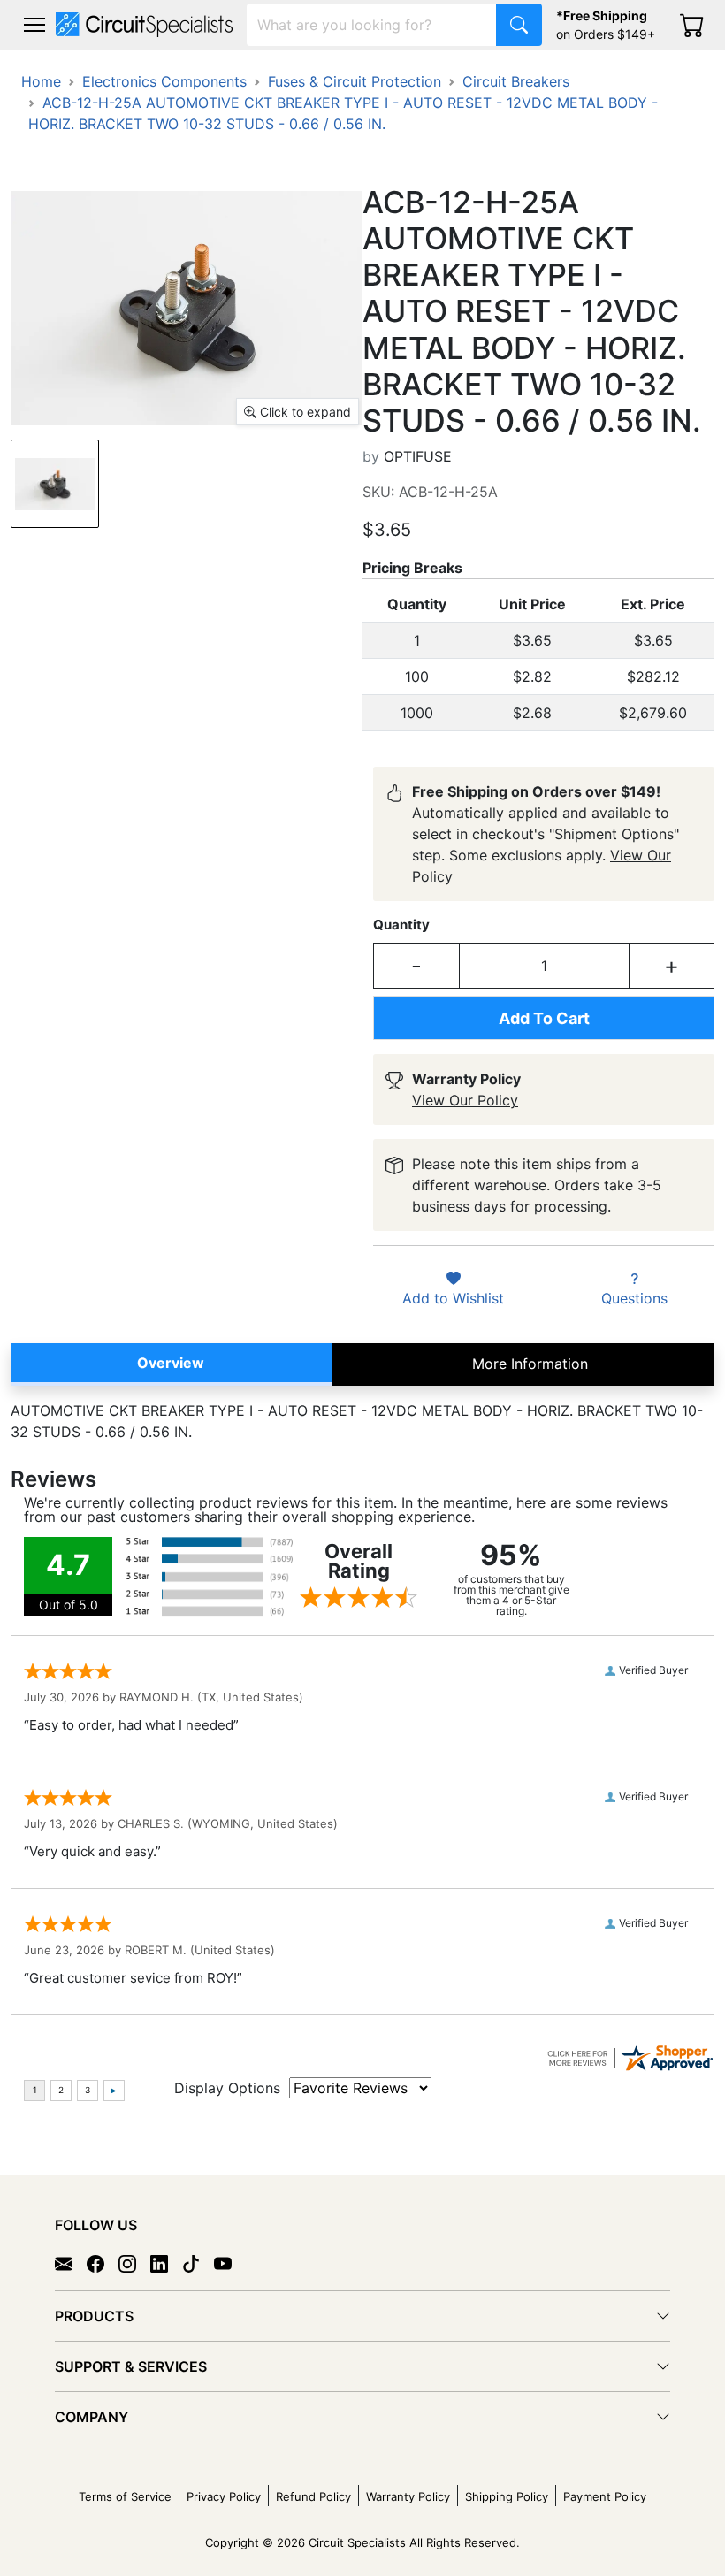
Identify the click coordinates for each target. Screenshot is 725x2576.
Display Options (227, 2088)
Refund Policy (313, 2496)
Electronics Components (164, 81)
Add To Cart (544, 1018)
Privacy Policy (224, 2496)
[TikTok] (198, 2263)
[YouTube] (230, 2263)
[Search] (519, 25)
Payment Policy (605, 2496)
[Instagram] (134, 2263)
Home (41, 81)
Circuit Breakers (516, 81)
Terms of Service (125, 2496)
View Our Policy (465, 1100)
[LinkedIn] (166, 2263)
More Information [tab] (530, 1364)
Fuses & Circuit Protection (355, 81)
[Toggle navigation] (34, 25)
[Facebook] (103, 2263)
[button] (34, 25)
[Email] (71, 2263)
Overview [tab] (171, 1363)
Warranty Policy (408, 2496)
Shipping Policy (507, 2496)
